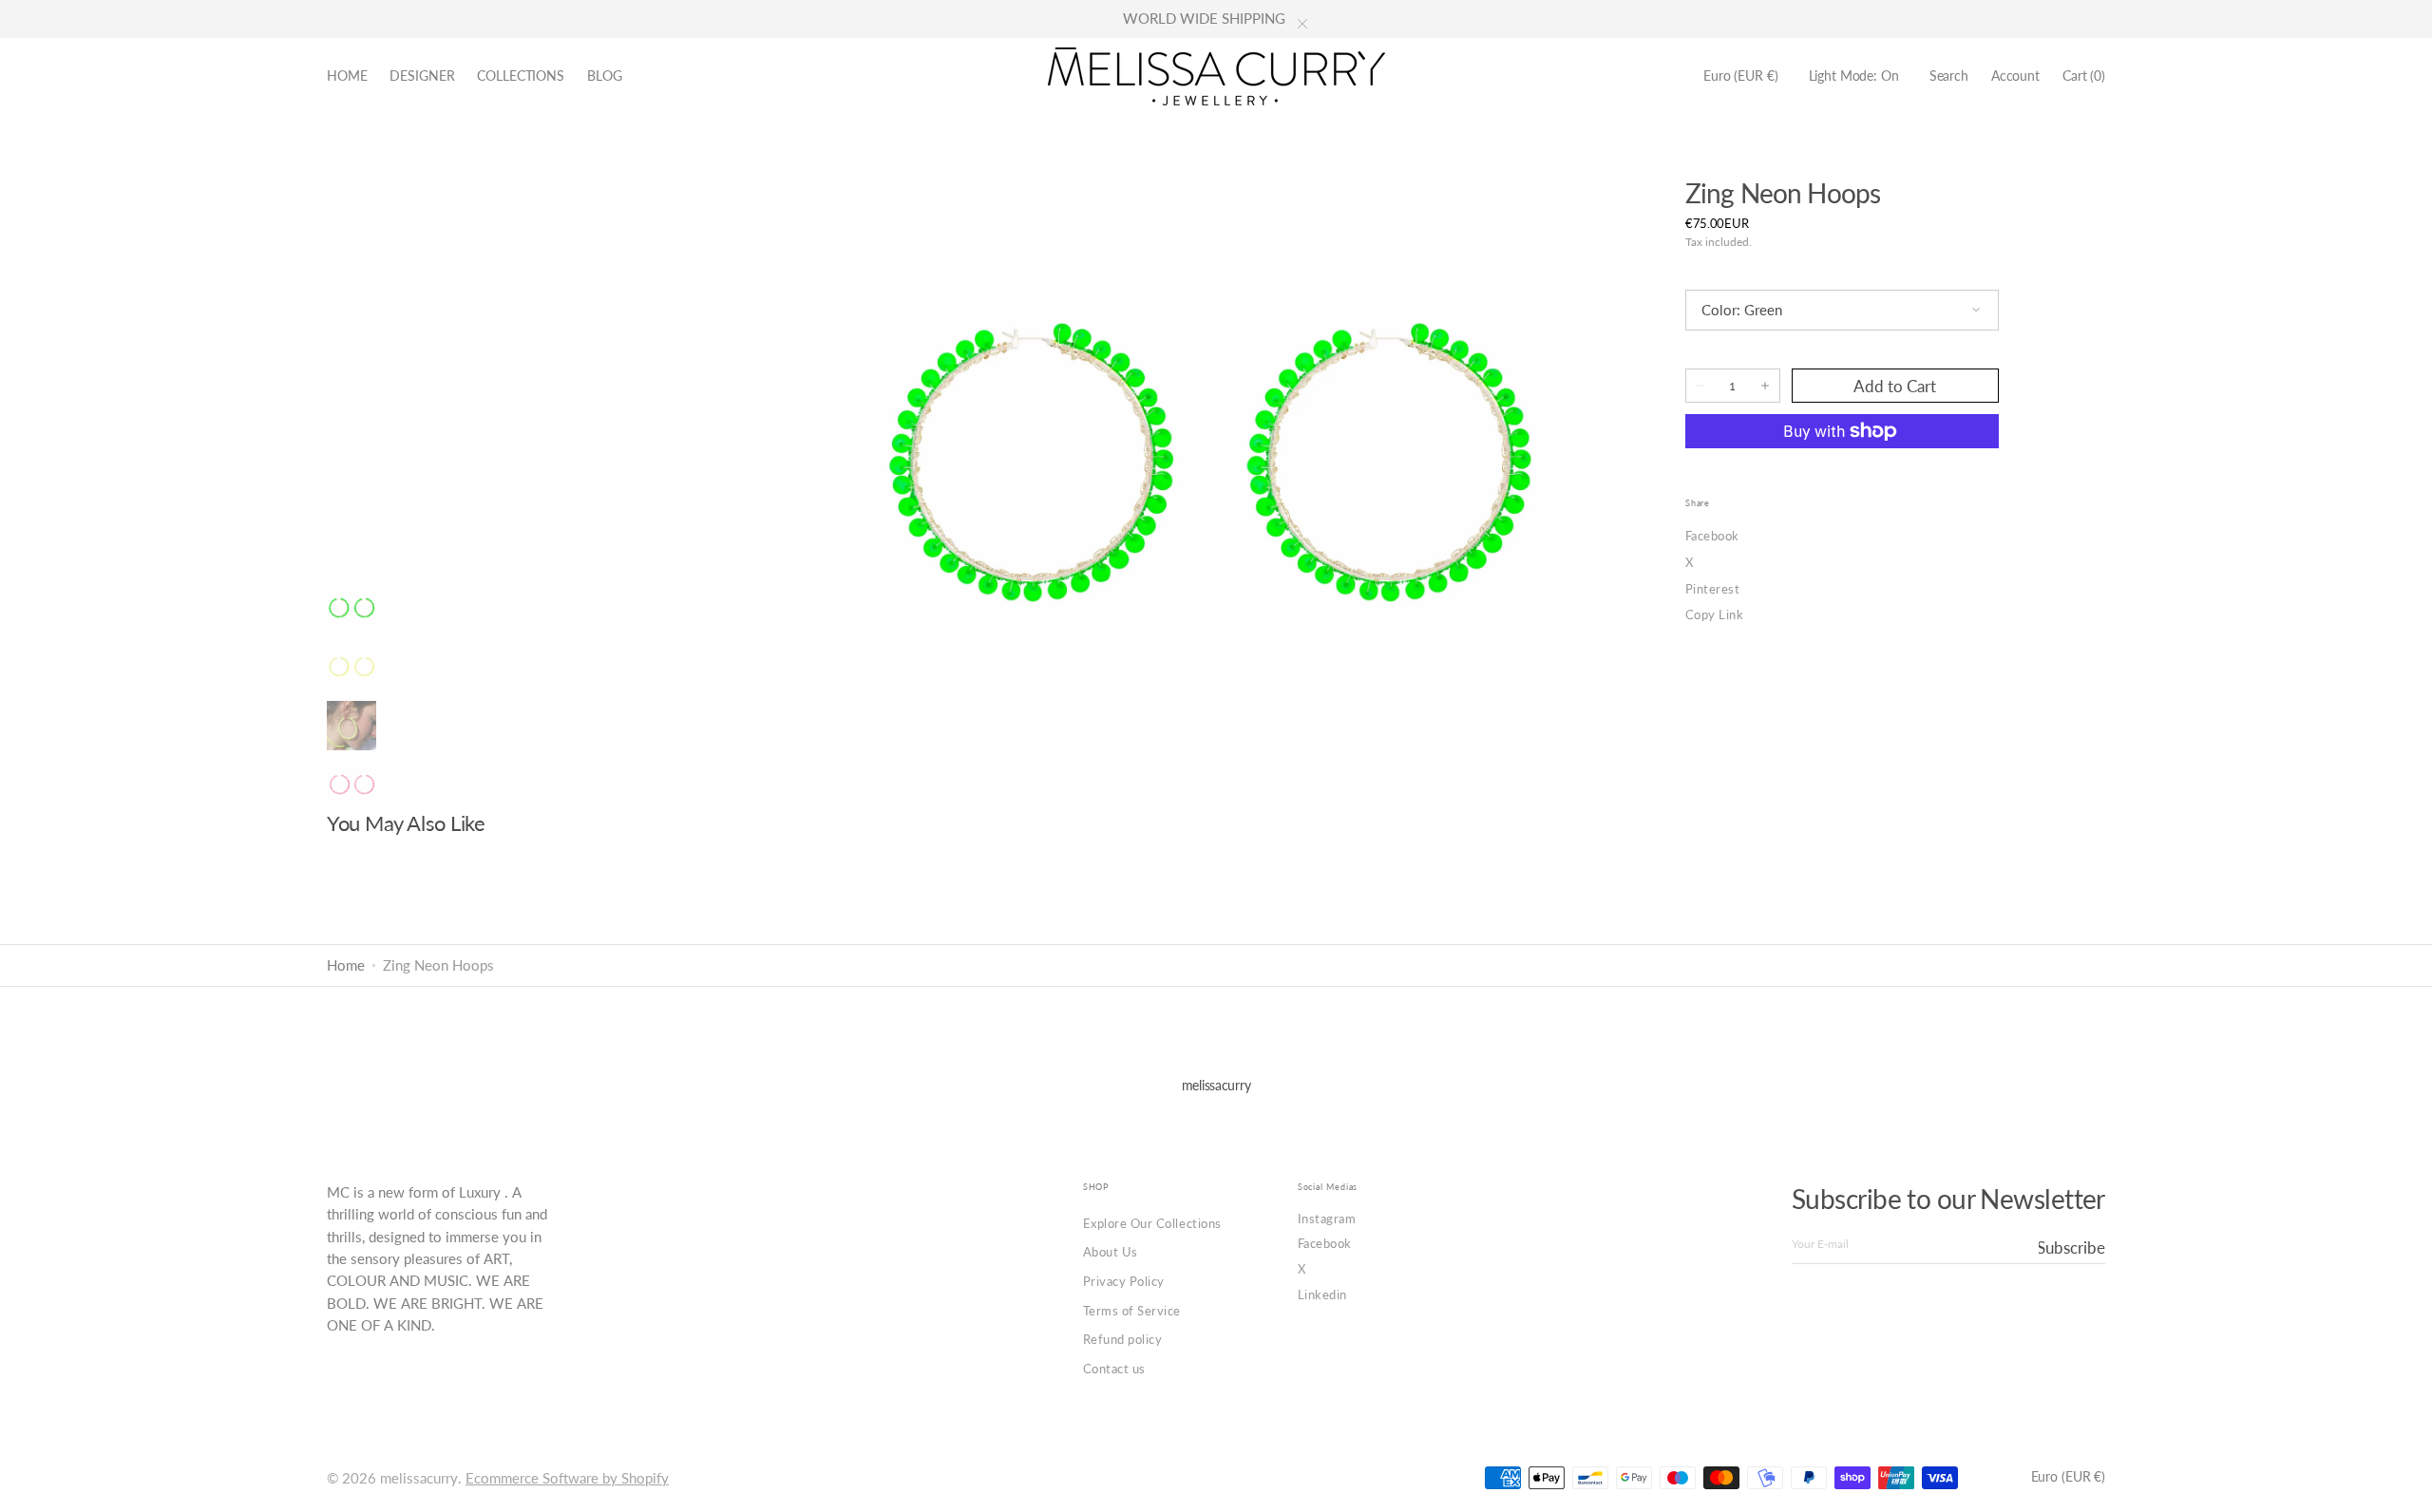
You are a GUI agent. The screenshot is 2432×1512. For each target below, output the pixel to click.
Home (346, 965)
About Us (1111, 1252)
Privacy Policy (1124, 1281)
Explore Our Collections (1152, 1224)
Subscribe (2072, 1247)
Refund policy (1123, 1339)
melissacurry (419, 1478)
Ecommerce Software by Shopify (567, 1478)
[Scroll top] (2403, 1484)
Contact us (1114, 1369)
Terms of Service (1132, 1311)
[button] (1740, 76)
